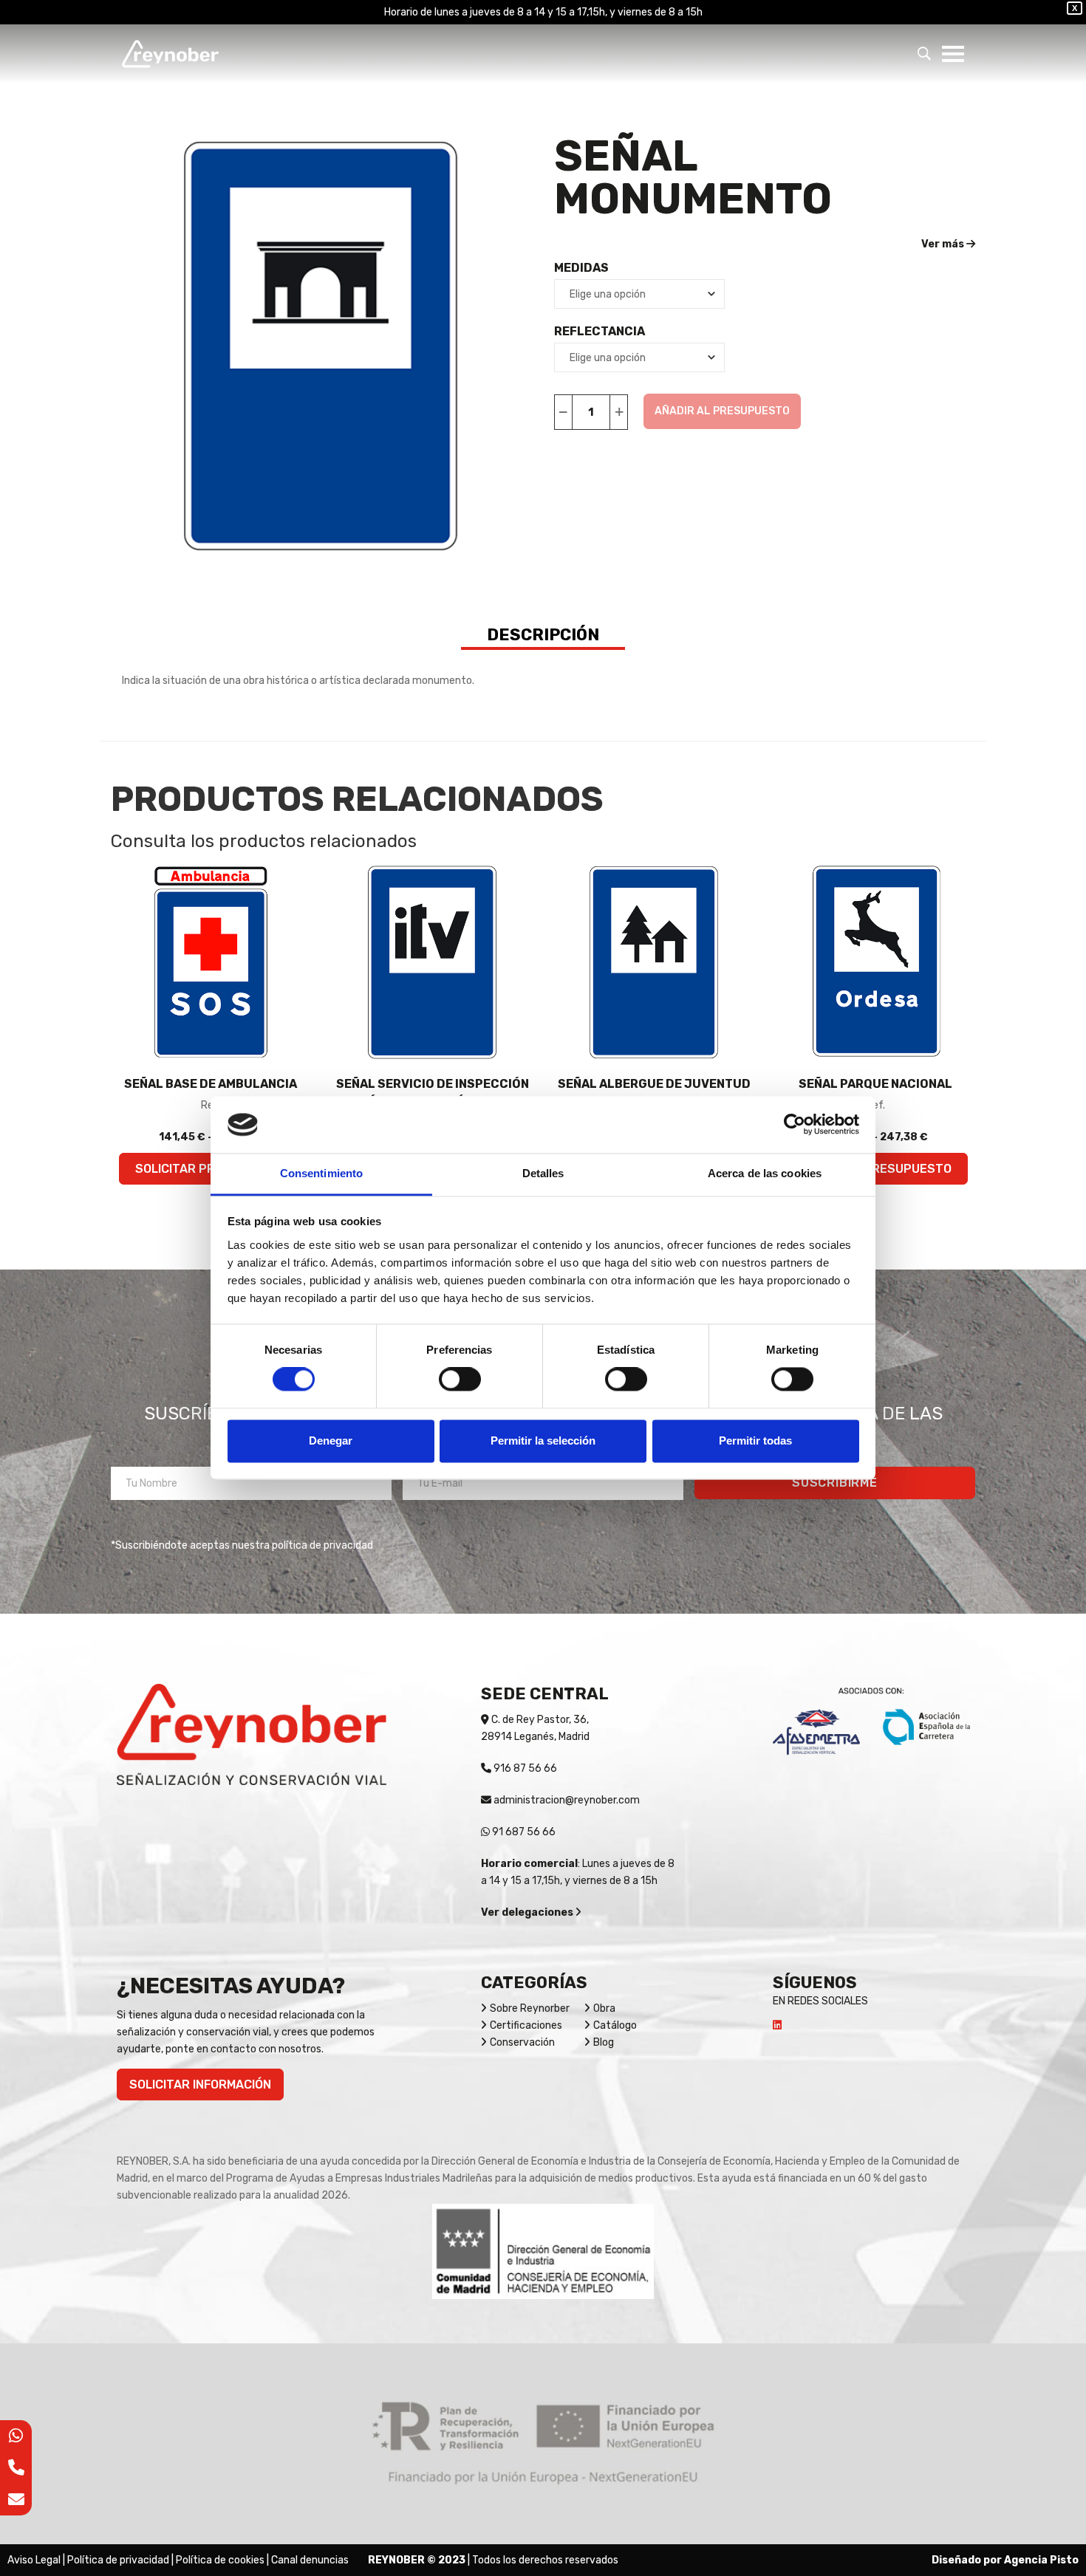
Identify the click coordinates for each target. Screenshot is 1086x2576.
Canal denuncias (310, 2560)
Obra (604, 2008)
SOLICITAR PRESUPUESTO (876, 1169)
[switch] (460, 1380)
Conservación (522, 2042)
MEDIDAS (581, 268)
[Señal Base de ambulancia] (211, 962)
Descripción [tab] (543, 635)
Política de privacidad (118, 2560)
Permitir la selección (543, 1441)
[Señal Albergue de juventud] (654, 962)
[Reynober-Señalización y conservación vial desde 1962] (170, 54)
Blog (604, 2042)
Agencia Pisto (1041, 2560)
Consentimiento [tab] (321, 1173)
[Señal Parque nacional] (875, 962)
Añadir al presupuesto (722, 411)
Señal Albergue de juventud (654, 1084)
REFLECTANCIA (600, 331)
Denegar (331, 1441)
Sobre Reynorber (530, 2008)
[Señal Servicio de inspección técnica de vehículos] (432, 962)
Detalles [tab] (543, 1173)
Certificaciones (526, 2025)
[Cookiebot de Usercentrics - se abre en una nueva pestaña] (795, 1125)
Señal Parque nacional (875, 1084)
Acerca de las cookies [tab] (765, 1173)
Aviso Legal (34, 2560)
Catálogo (615, 2025)
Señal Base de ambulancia (211, 1084)
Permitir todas (755, 1441)
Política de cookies (220, 2560)
